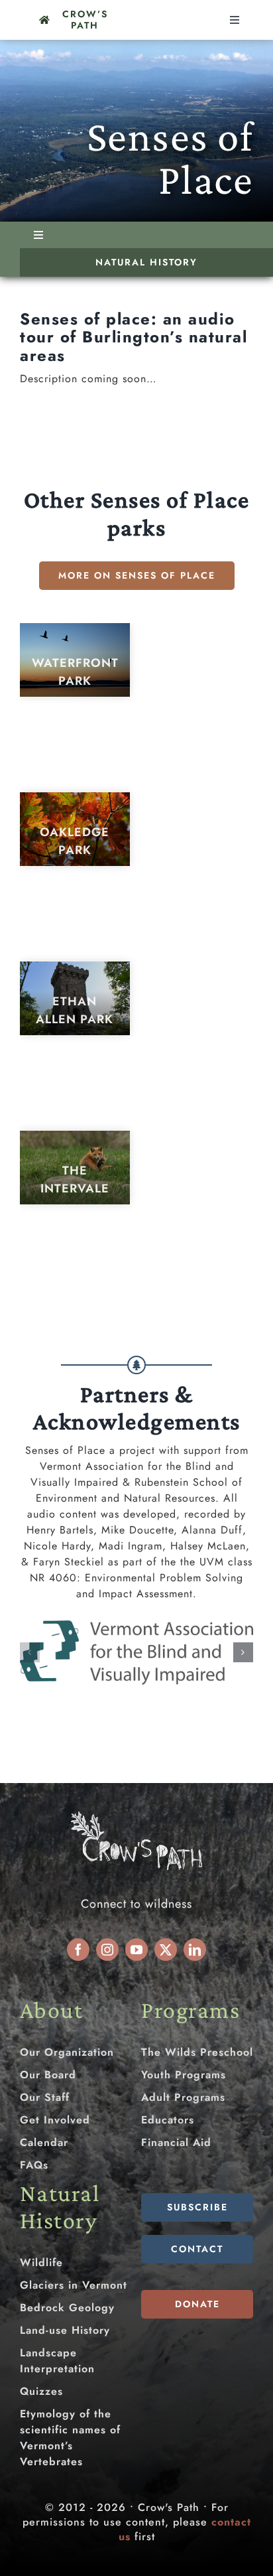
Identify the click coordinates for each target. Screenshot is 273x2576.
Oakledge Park (75, 841)
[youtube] (136, 1950)
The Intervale (75, 1180)
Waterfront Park (75, 672)
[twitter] (166, 1950)
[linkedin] (195, 1950)
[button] (30, 1652)
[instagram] (107, 1950)
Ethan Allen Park (75, 1010)
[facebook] (78, 1950)
